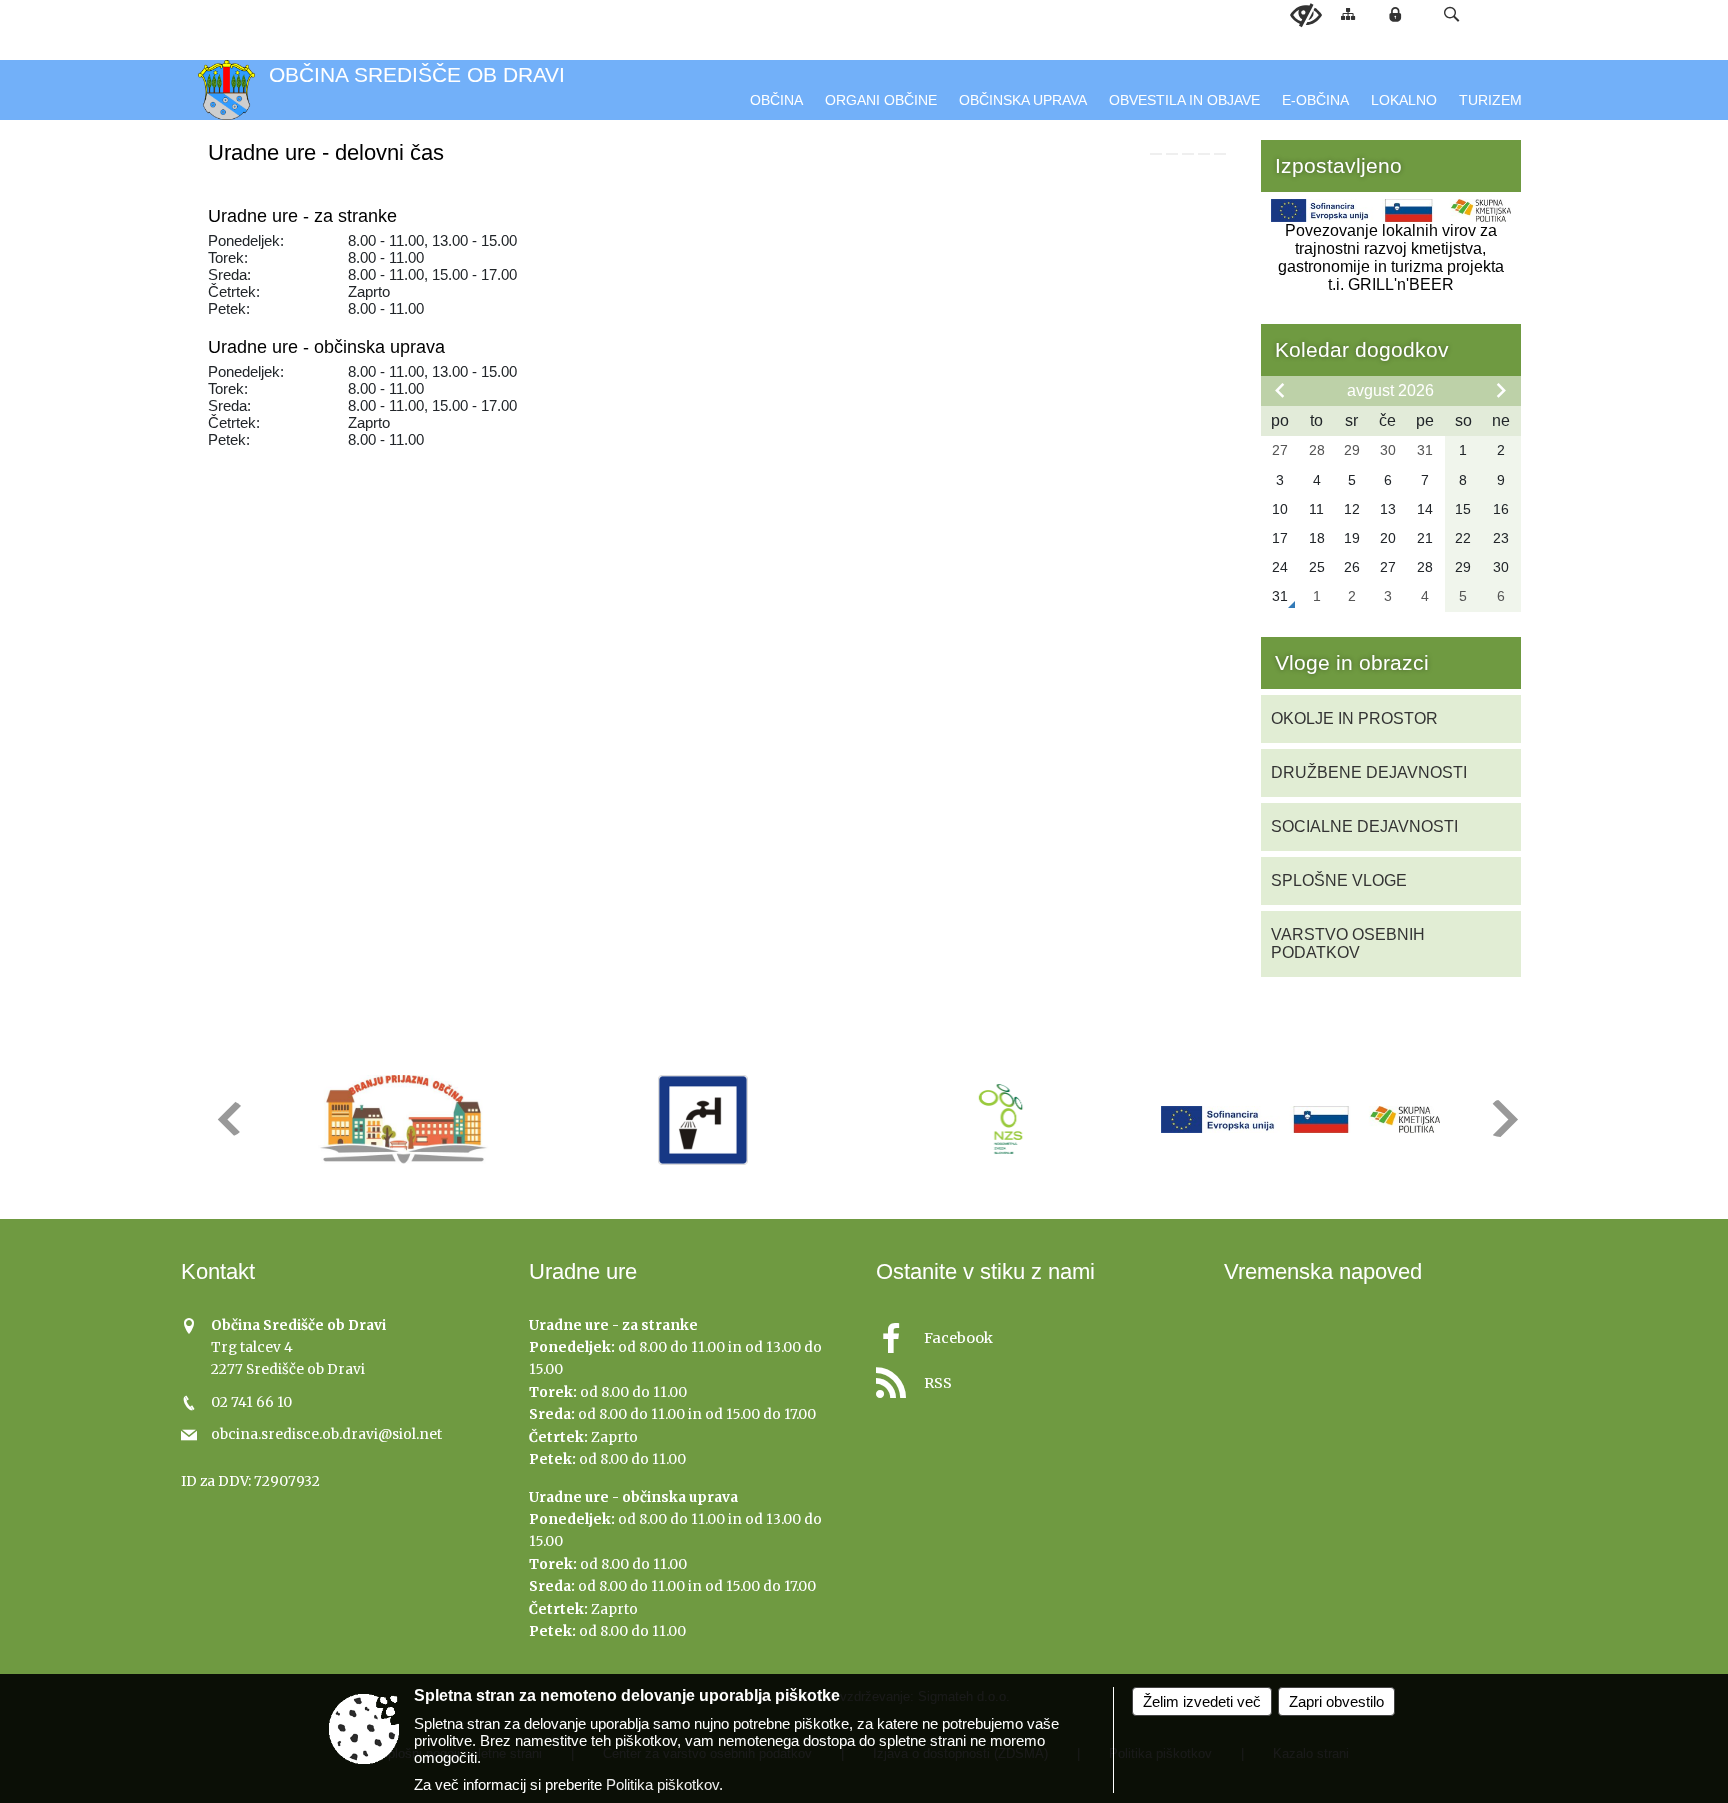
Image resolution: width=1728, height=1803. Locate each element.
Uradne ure (583, 1271)
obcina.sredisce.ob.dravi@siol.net (326, 1434)
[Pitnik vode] (703, 1120)
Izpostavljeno (1338, 165)
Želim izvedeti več (1202, 1701)
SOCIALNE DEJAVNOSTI (1364, 826)
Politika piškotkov (662, 1784)
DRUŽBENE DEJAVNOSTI (1369, 772)
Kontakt (218, 1271)
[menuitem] (776, 100)
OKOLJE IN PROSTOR (1354, 718)
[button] (1451, 14)
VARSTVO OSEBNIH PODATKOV (1348, 943)
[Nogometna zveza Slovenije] (1001, 1120)
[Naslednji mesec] (1501, 390)
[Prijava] (1395, 14)
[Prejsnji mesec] (1280, 390)
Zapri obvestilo (1336, 1701)
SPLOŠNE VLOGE (1339, 880)
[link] (1156, 154)
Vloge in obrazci (1352, 662)
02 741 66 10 (251, 1402)
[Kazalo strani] (1348, 13)
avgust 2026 (1390, 390)
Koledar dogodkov (1362, 349)
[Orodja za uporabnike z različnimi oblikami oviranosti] (1306, 16)
